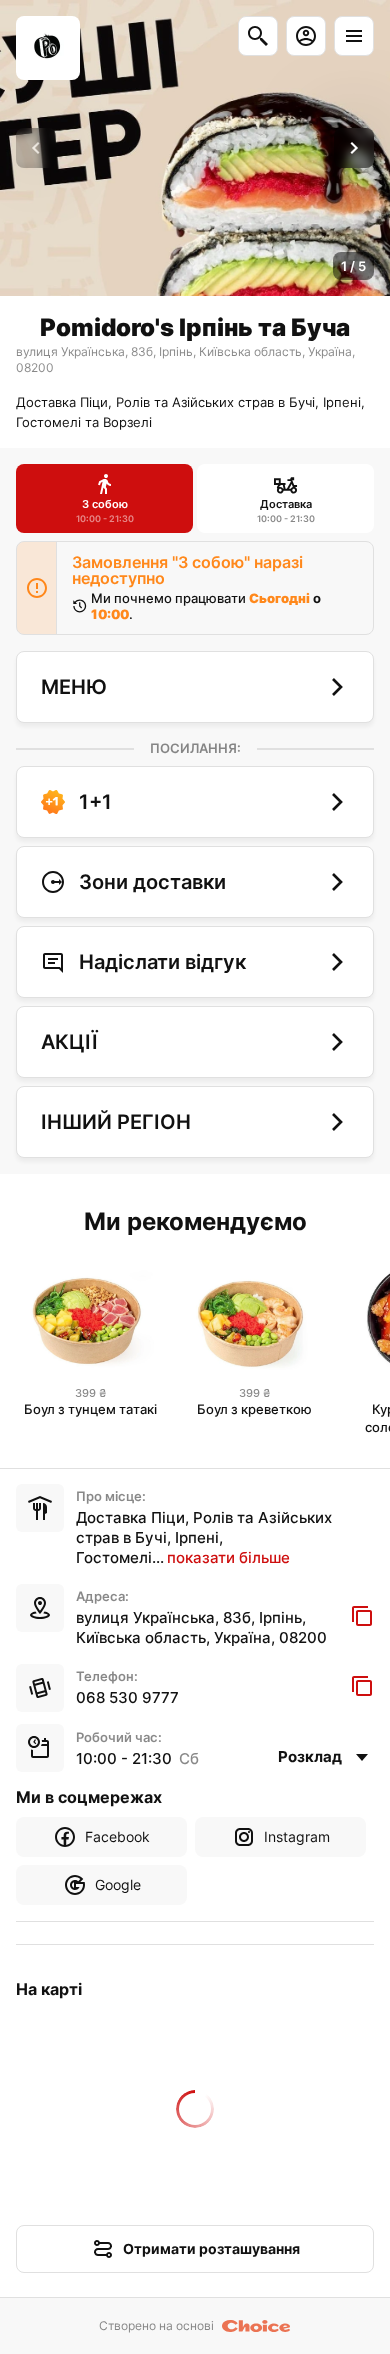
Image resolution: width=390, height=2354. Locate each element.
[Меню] (354, 36)
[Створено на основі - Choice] (256, 2326)
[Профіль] (306, 36)
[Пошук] (258, 36)
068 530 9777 (127, 1697)
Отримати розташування (211, 2248)
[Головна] (48, 48)
